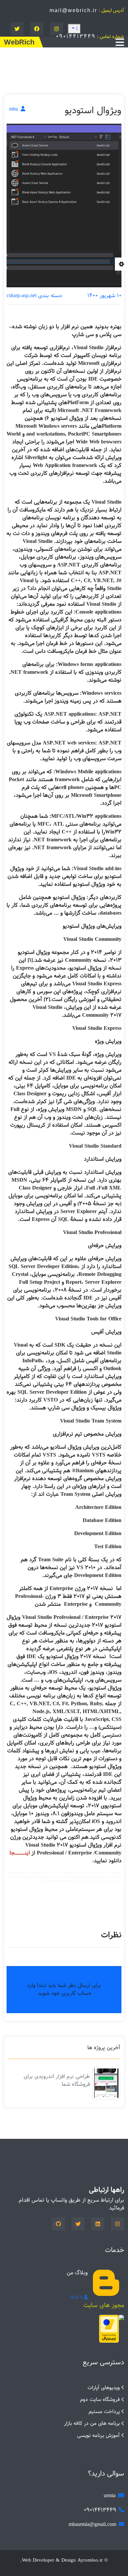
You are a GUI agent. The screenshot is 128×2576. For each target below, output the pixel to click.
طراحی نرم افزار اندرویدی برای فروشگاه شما (57, 2080)
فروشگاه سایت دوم (100, 2399)
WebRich (19, 42)
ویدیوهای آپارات (104, 2388)
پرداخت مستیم (104, 2412)
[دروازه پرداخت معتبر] (109, 2329)
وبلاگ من (77, 2273)
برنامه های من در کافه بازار (92, 2423)
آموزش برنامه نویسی (98, 2435)
